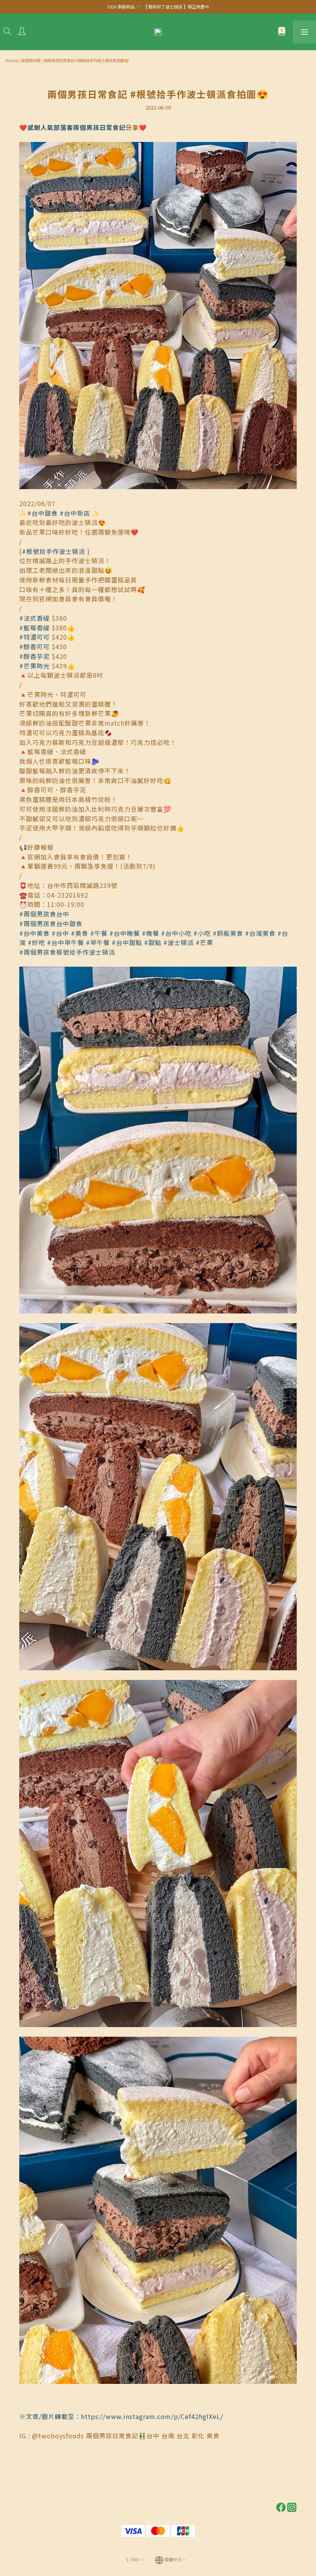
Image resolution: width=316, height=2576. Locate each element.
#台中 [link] (60, 933)
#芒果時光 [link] (34, 666)
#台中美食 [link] (34, 933)
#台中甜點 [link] (127, 942)
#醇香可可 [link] (34, 647)
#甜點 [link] (153, 942)
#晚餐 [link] (150, 933)
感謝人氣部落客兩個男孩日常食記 (76, 127)
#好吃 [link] (36, 942)
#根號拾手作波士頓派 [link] (54, 551)
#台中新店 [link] (75, 513)
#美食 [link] (80, 933)
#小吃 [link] (202, 933)
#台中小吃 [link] (176, 933)
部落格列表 (31, 60)
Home (12, 60)
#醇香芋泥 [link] (34, 656)
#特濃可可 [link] (34, 637)
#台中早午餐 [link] (66, 942)
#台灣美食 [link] (260, 933)
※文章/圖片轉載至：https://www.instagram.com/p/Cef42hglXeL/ (121, 2416)
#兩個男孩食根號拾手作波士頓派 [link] (67, 952)
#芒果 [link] (204, 942)
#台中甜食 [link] (43, 513)
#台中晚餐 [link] (125, 933)
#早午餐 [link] (98, 942)
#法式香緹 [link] (34, 618)
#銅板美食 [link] (228, 933)
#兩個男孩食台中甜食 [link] (51, 923)
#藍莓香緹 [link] (34, 628)
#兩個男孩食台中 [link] (44, 914)
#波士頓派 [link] (179, 942)
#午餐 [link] (99, 933)
